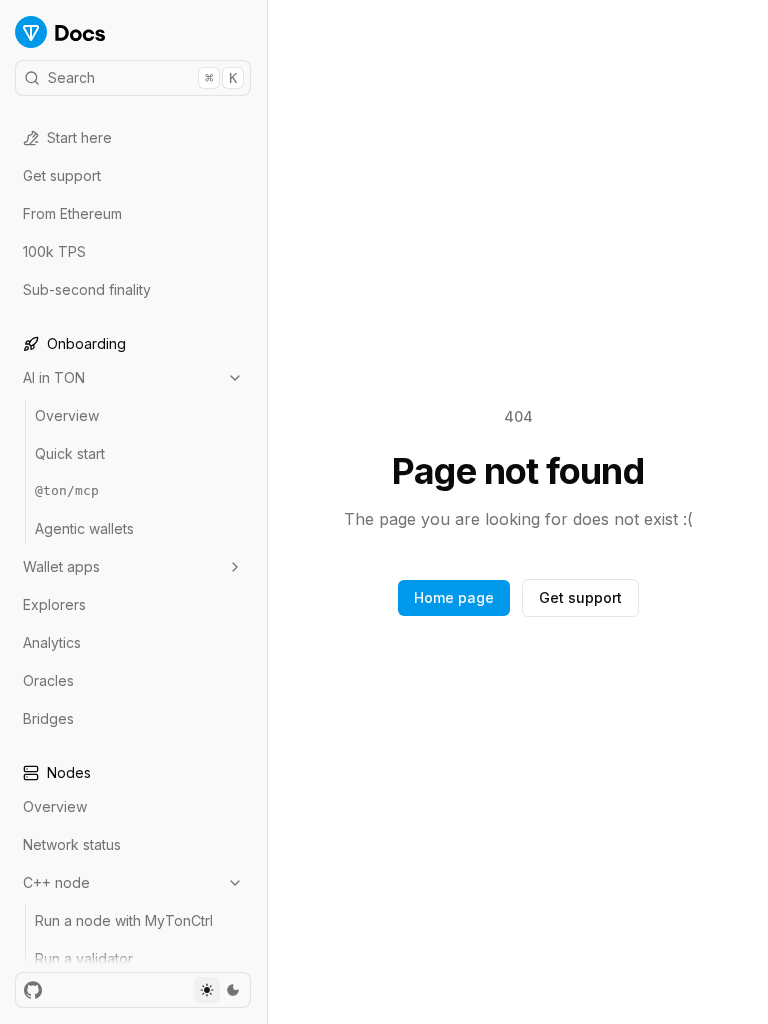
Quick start (70, 453)
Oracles (48, 680)
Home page (454, 597)
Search (142, 77)
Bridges (48, 718)
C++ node (56, 882)
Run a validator (84, 958)
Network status (72, 844)
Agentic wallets (84, 528)
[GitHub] (33, 990)
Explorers (54, 604)
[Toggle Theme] (220, 990)
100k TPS (54, 251)
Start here (79, 137)
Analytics (52, 642)
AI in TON (54, 377)
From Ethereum (72, 213)
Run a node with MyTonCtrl (124, 920)
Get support (62, 175)
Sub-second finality (87, 289)
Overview (67, 415)
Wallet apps (61, 566)
